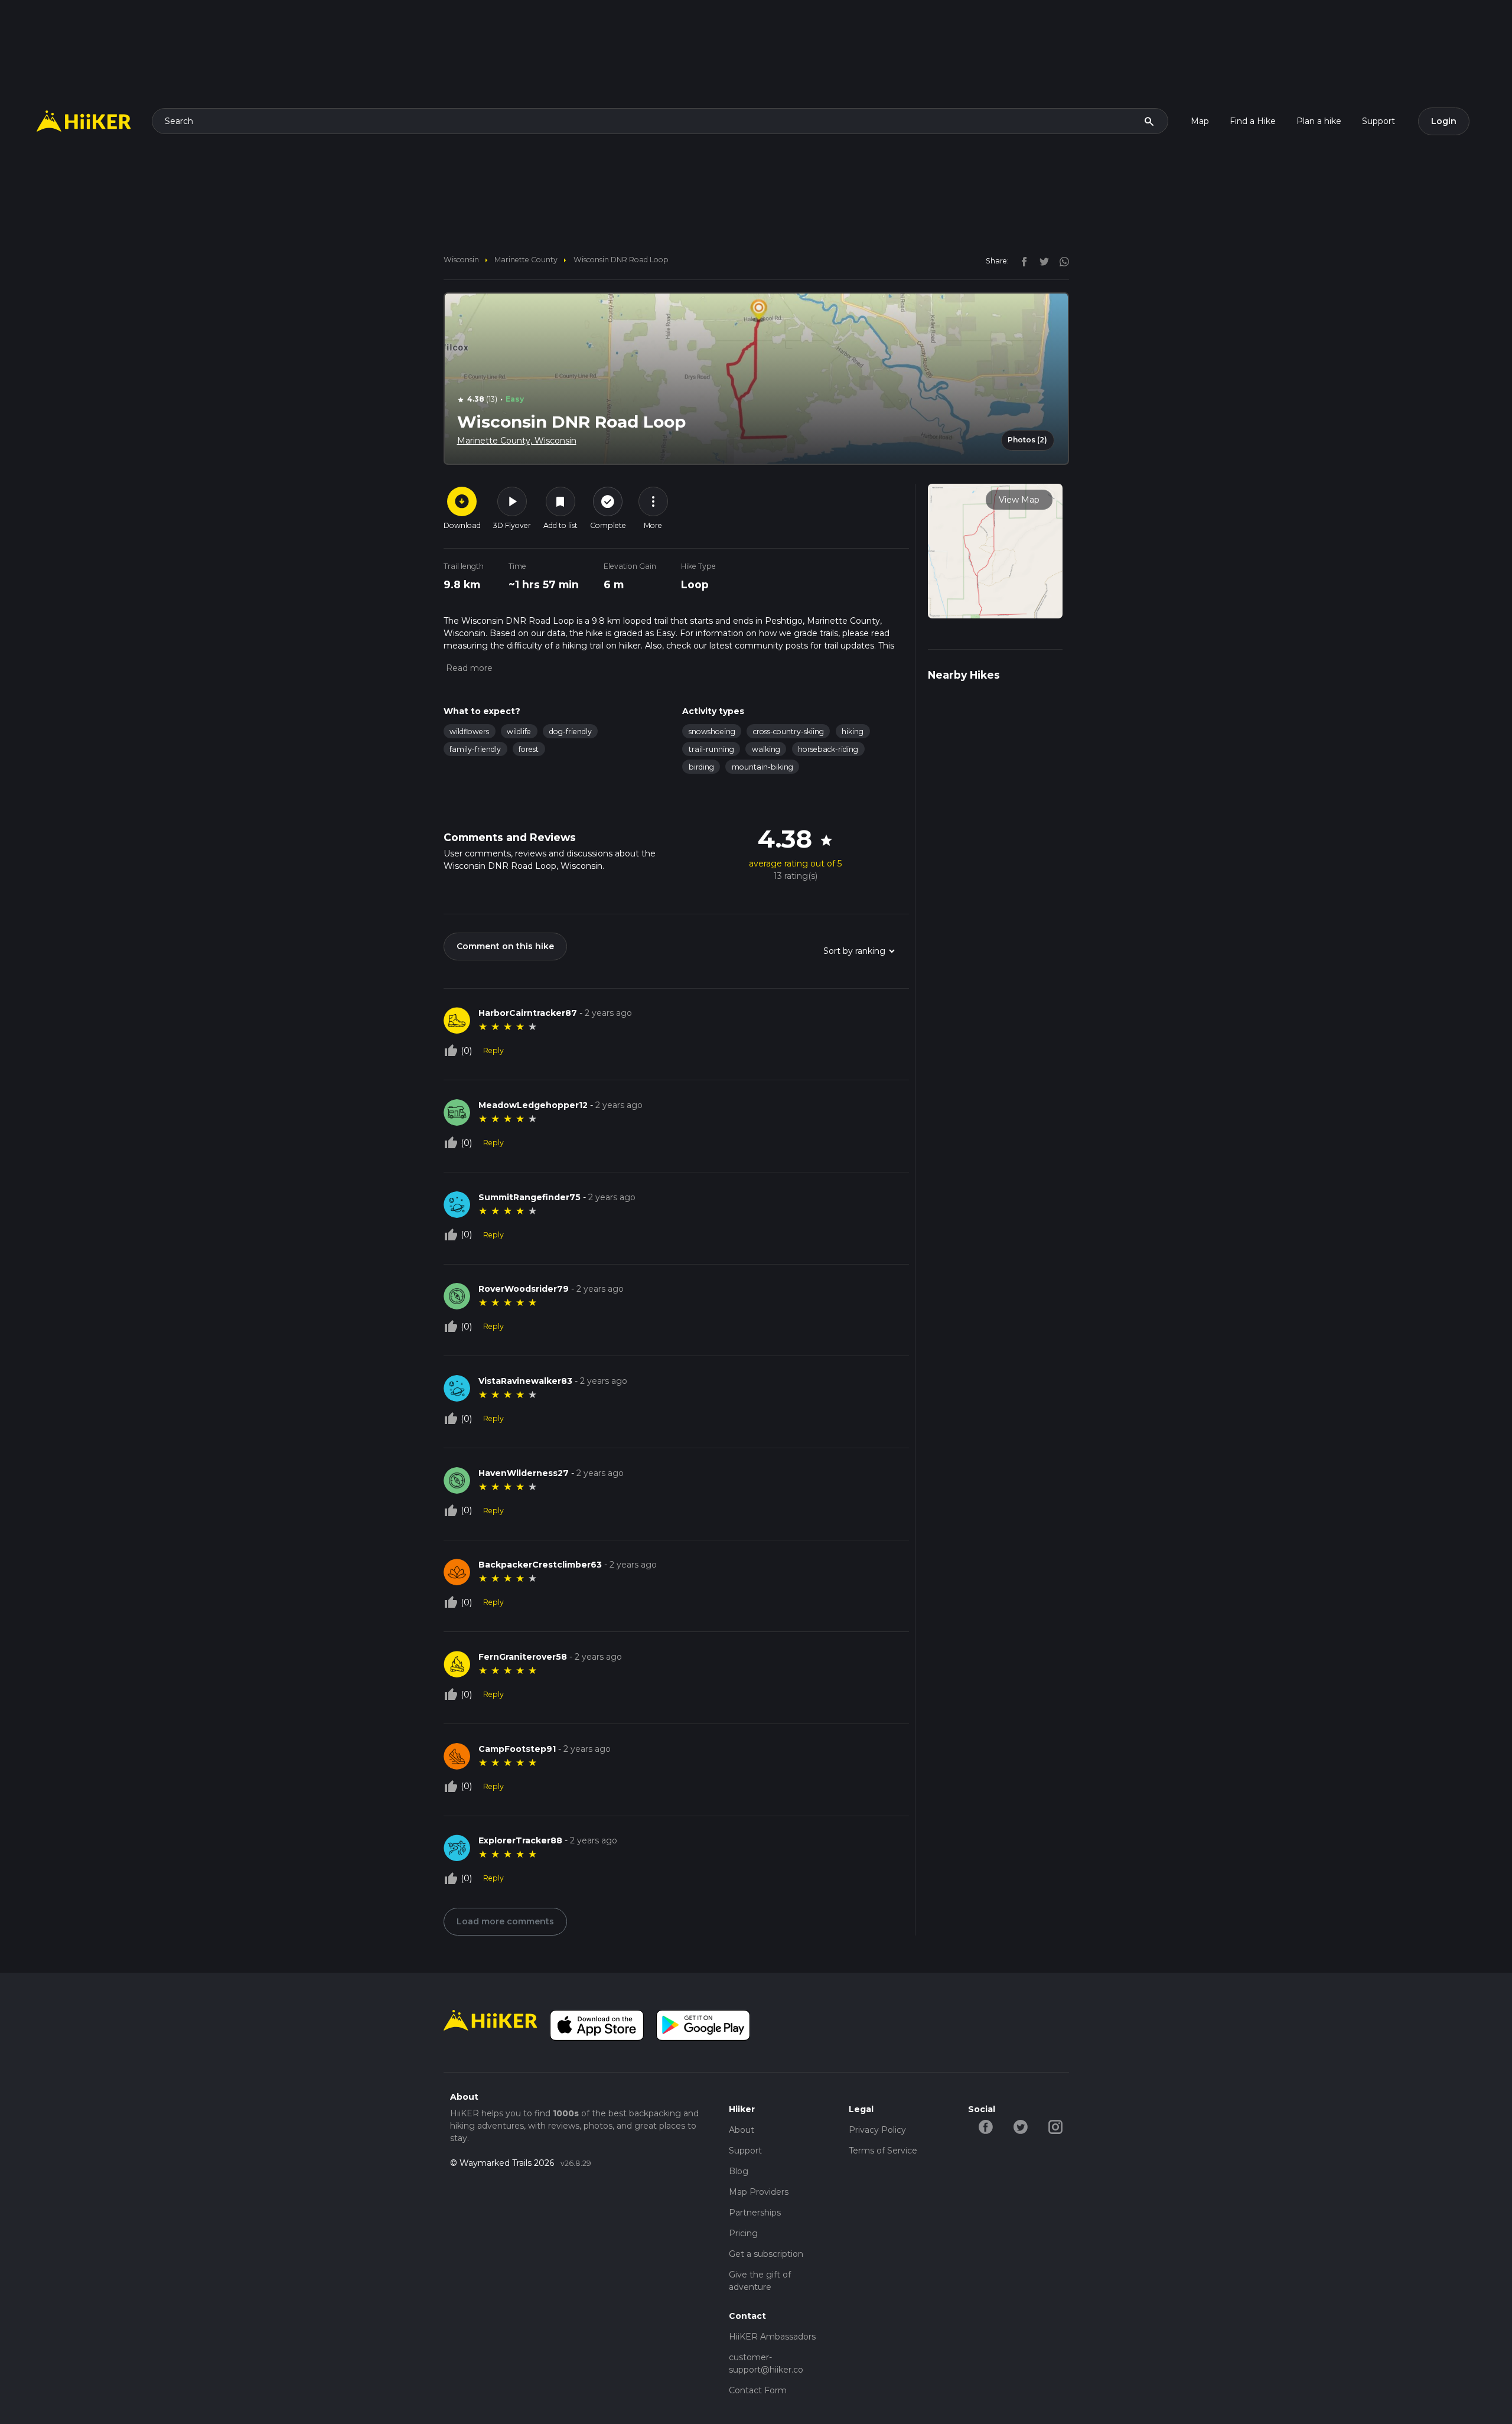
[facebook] (1021, 260)
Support (1379, 121)
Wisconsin (461, 260)
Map (1200, 121)
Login (1444, 121)
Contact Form (758, 2390)
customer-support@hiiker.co (766, 2363)
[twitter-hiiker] (1020, 2126)
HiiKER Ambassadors (772, 2337)
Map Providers (759, 2192)
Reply (493, 1050)
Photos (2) (1027, 440)
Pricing (743, 2233)
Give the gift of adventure (760, 2281)
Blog (739, 2171)
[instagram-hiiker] (1055, 2126)
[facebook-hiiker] (985, 2126)
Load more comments (505, 1921)
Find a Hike (1253, 121)
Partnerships (755, 2213)
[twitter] (1041, 260)
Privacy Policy (877, 2130)
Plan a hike (1319, 121)
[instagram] (1060, 260)
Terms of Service (883, 2151)
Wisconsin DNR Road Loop (621, 260)
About (742, 2130)
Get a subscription (766, 2254)
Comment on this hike (505, 946)
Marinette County (526, 260)
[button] (468, 668)
